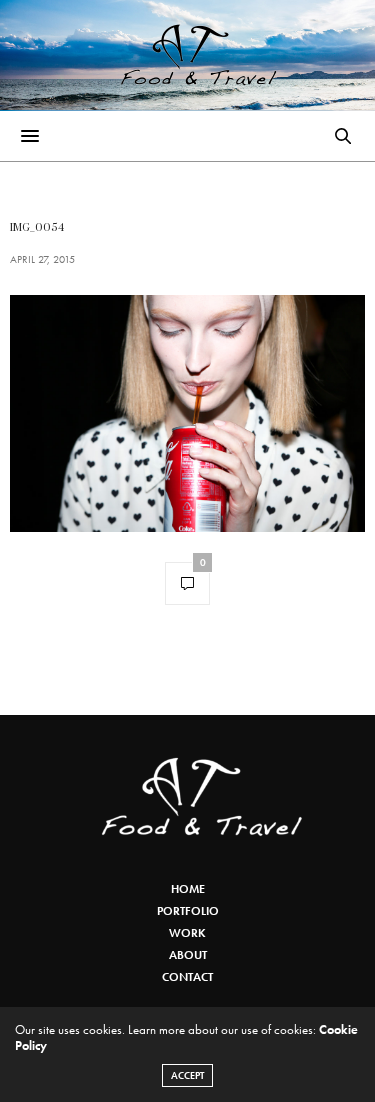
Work (187, 933)
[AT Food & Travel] (187, 55)
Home (188, 889)
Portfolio (188, 911)
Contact (187, 977)
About (188, 955)
